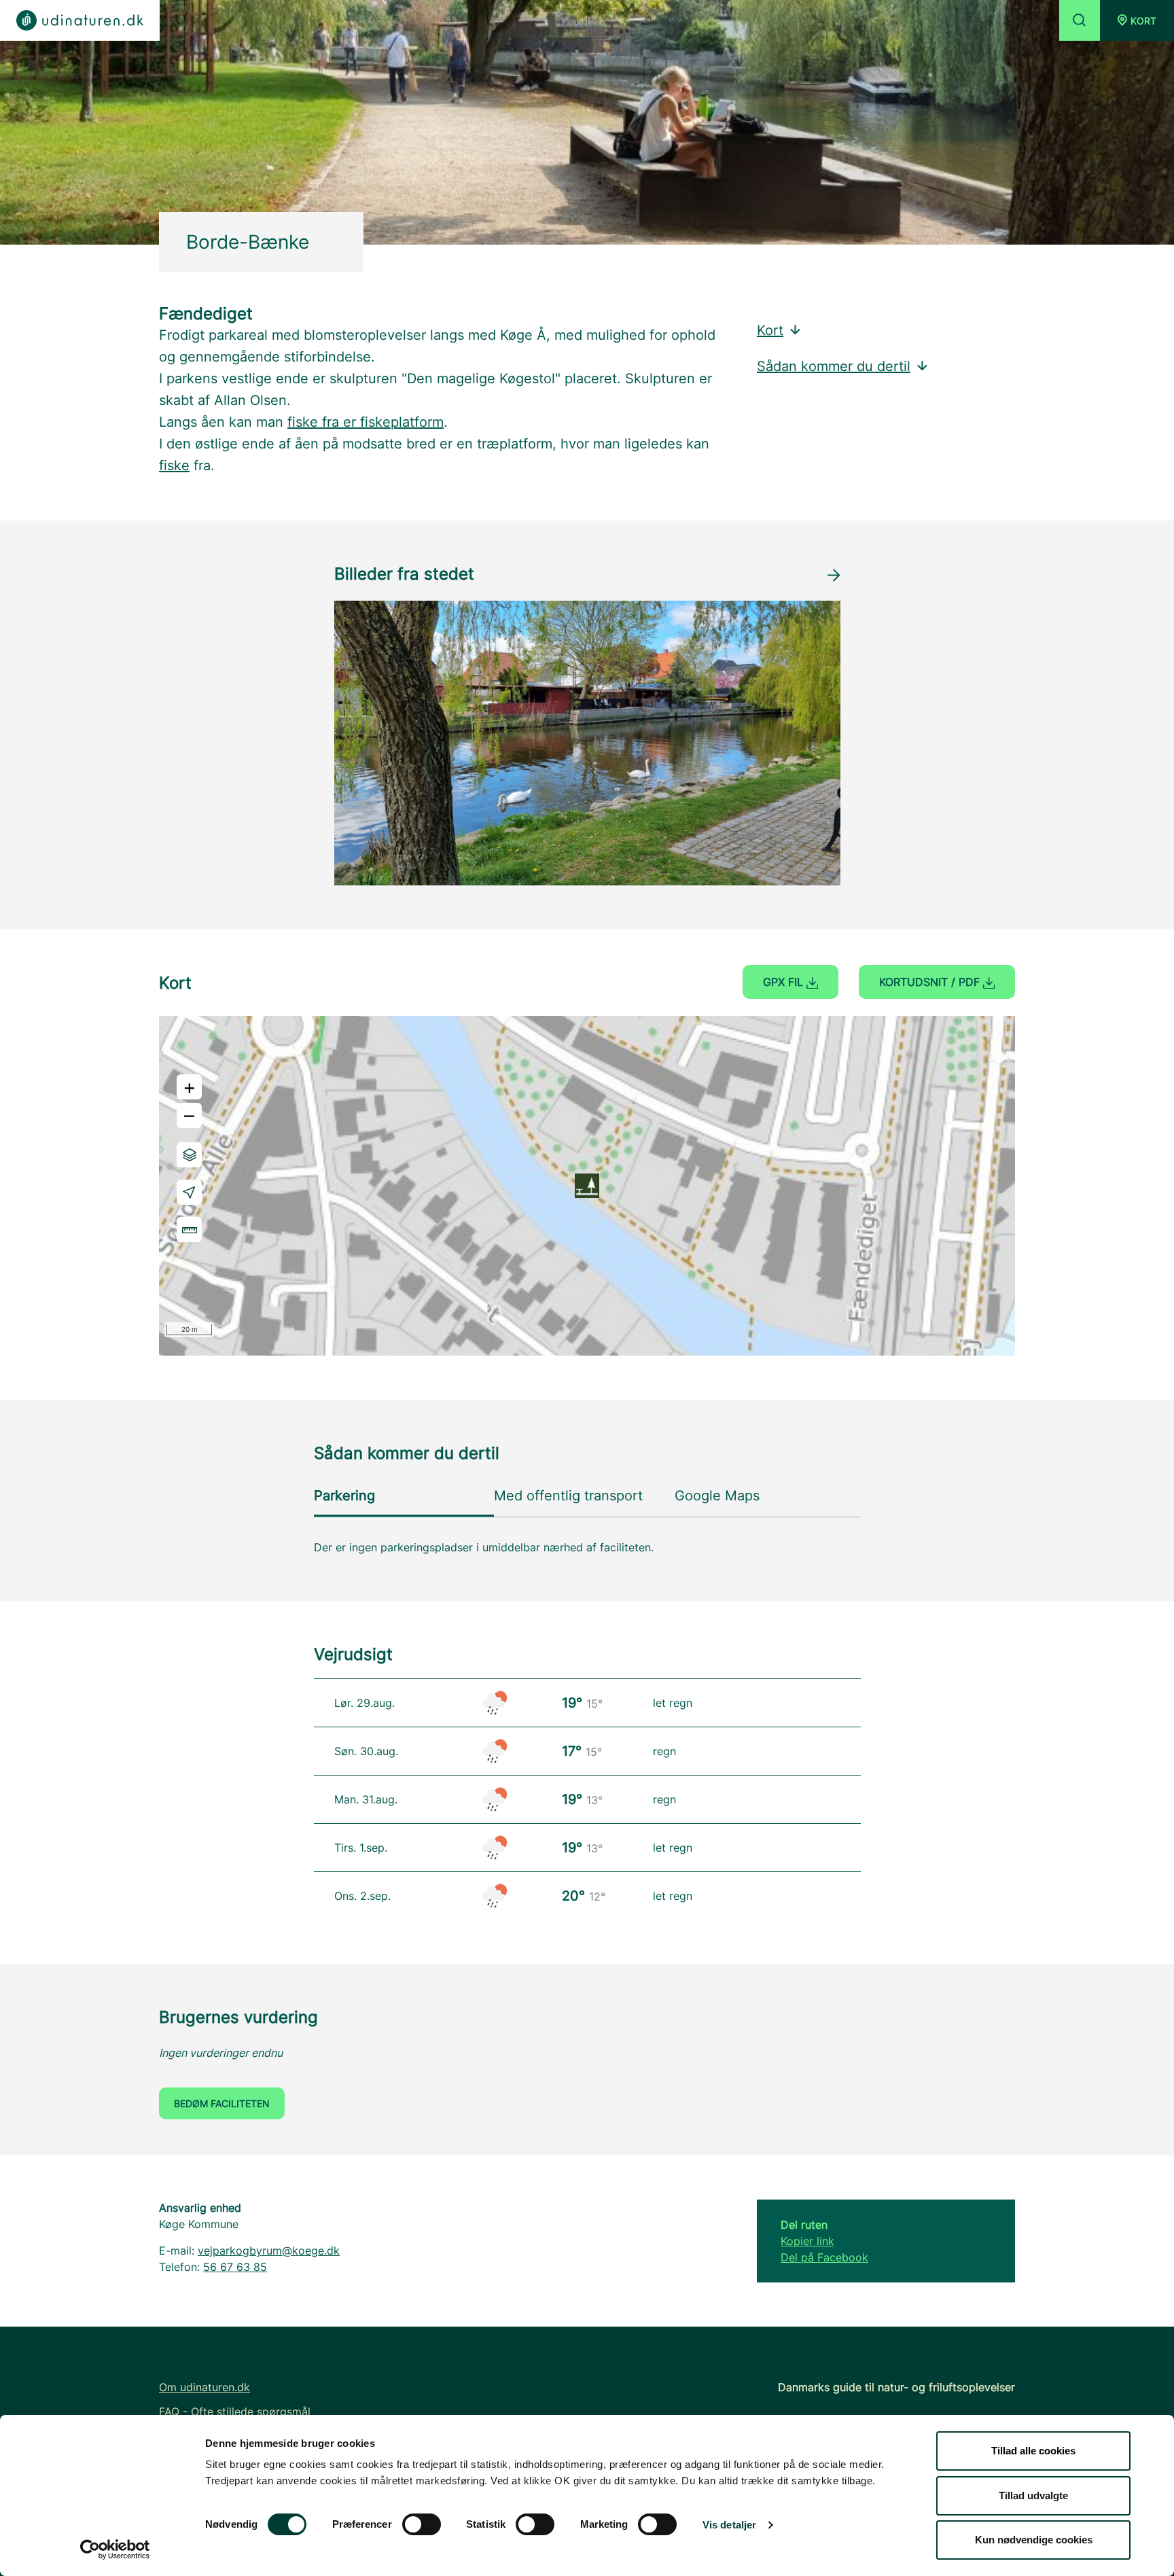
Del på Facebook (824, 2257)
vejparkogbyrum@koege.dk (269, 2251)
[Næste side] (834, 575)
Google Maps (717, 1496)
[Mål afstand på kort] (189, 1230)
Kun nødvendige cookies (1034, 2540)
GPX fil (785, 982)
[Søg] (1080, 20)
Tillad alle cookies (1033, 2451)
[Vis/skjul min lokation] (189, 1192)
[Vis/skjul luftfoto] (189, 1155)
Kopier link (807, 2241)
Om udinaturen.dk (204, 2387)
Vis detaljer (729, 2525)
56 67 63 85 (235, 2267)
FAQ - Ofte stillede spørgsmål (235, 2412)
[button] (1137, 20)
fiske (174, 465)
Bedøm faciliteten (222, 2103)
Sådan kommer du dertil (834, 366)
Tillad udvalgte (1033, 2495)
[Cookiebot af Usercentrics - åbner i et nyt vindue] (115, 2549)
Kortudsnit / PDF (931, 982)
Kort (770, 330)
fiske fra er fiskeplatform (366, 422)
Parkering (344, 1496)
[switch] (422, 2524)
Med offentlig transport (568, 1496)
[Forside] (80, 20)
